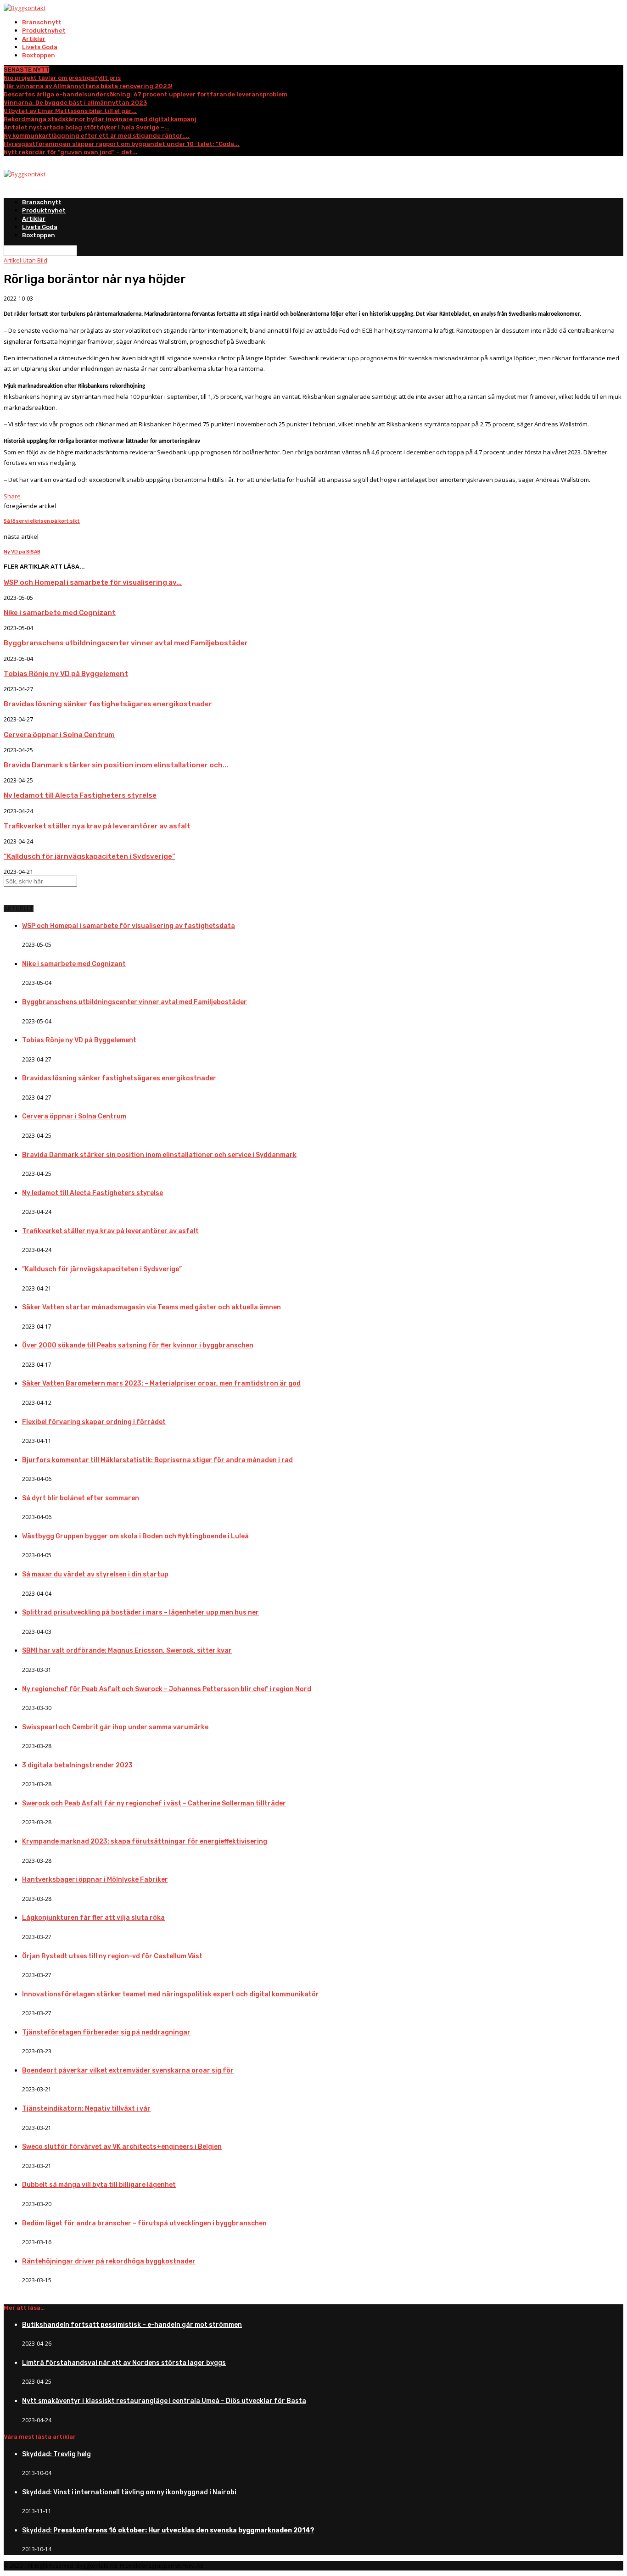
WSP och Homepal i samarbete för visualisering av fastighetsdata (129, 926)
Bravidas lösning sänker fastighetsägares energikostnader (108, 704)
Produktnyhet (44, 31)
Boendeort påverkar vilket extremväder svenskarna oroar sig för (128, 2070)
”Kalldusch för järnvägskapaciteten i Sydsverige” (90, 856)
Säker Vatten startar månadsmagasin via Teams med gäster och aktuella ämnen (151, 1307)
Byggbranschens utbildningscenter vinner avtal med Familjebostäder (126, 643)
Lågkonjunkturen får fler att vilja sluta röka (93, 1918)
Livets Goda (40, 47)
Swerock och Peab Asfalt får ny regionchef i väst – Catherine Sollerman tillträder (154, 1803)
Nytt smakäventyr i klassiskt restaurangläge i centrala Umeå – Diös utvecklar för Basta (164, 2401)
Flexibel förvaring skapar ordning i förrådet (94, 1422)
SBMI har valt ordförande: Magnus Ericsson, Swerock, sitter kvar (127, 1651)
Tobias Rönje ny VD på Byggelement (66, 674)
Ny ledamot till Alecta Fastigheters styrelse (80, 795)
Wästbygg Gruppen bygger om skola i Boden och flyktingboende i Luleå (135, 1536)
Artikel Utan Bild (25, 260)
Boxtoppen (39, 55)
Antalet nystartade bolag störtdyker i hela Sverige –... (87, 127)
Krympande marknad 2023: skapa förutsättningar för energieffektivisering (145, 1841)
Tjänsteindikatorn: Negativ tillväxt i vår (86, 2109)
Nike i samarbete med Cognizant (60, 613)
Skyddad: (168, 2530)
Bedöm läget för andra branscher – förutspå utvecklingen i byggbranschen (144, 2223)
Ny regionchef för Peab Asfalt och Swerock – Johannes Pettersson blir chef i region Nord (167, 1689)
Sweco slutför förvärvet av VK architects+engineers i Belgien (122, 2147)
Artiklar (34, 39)
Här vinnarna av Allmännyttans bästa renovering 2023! (88, 86)
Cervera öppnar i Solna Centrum (59, 735)
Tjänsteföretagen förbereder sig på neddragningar (106, 2032)
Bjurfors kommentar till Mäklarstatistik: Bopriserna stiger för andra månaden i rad (157, 1460)
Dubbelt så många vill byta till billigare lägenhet (99, 2185)
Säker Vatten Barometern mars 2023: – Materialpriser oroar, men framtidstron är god (161, 1383)
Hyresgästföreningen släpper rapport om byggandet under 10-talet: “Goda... (122, 144)
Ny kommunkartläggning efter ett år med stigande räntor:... (97, 136)
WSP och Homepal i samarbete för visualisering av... (93, 582)
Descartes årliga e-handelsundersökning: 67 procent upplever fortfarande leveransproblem (146, 94)
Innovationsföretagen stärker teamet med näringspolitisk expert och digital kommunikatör (171, 1994)
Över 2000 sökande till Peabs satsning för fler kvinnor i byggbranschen (138, 1345)
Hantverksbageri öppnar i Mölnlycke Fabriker (95, 1880)
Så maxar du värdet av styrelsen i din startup (95, 1574)
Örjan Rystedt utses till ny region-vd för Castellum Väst (112, 1956)
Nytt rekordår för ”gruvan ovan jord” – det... (71, 152)
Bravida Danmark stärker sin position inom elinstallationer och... (116, 765)
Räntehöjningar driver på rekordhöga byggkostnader (109, 2261)
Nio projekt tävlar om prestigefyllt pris (62, 78)
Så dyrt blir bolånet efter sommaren (81, 1498)
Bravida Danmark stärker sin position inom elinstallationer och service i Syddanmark (159, 1155)
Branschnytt (42, 22)
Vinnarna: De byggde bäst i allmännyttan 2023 (75, 103)
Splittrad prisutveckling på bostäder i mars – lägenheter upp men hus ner (140, 1612)
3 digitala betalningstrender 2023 (77, 1765)
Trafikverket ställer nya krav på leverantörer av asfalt (97, 826)
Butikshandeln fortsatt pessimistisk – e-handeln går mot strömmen (132, 2325)
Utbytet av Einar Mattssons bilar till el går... (70, 111)
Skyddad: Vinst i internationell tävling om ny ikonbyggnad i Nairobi (129, 2492)
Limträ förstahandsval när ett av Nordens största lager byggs (124, 2363)
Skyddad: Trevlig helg (56, 2454)
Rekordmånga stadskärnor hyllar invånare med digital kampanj (100, 119)
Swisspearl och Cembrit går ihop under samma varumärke (115, 1727)
